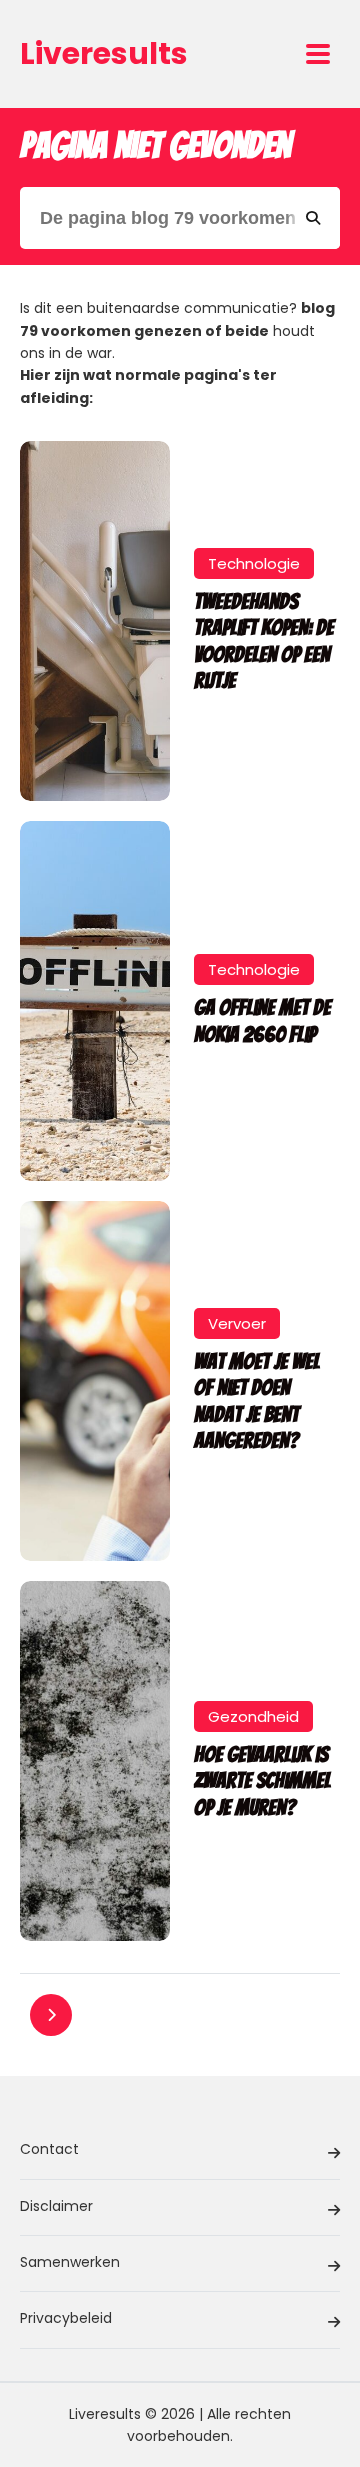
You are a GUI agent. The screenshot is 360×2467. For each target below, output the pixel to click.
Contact (49, 2149)
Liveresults (104, 53)
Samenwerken (70, 2262)
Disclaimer (56, 2206)
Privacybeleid (66, 2318)
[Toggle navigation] (318, 54)
